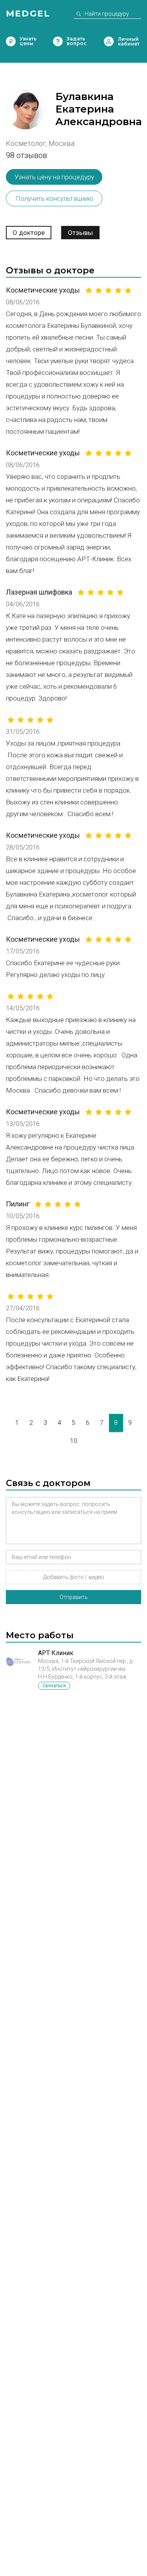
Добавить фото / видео (73, 1577)
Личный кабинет (109, 41)
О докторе (29, 233)
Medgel (28, 14)
